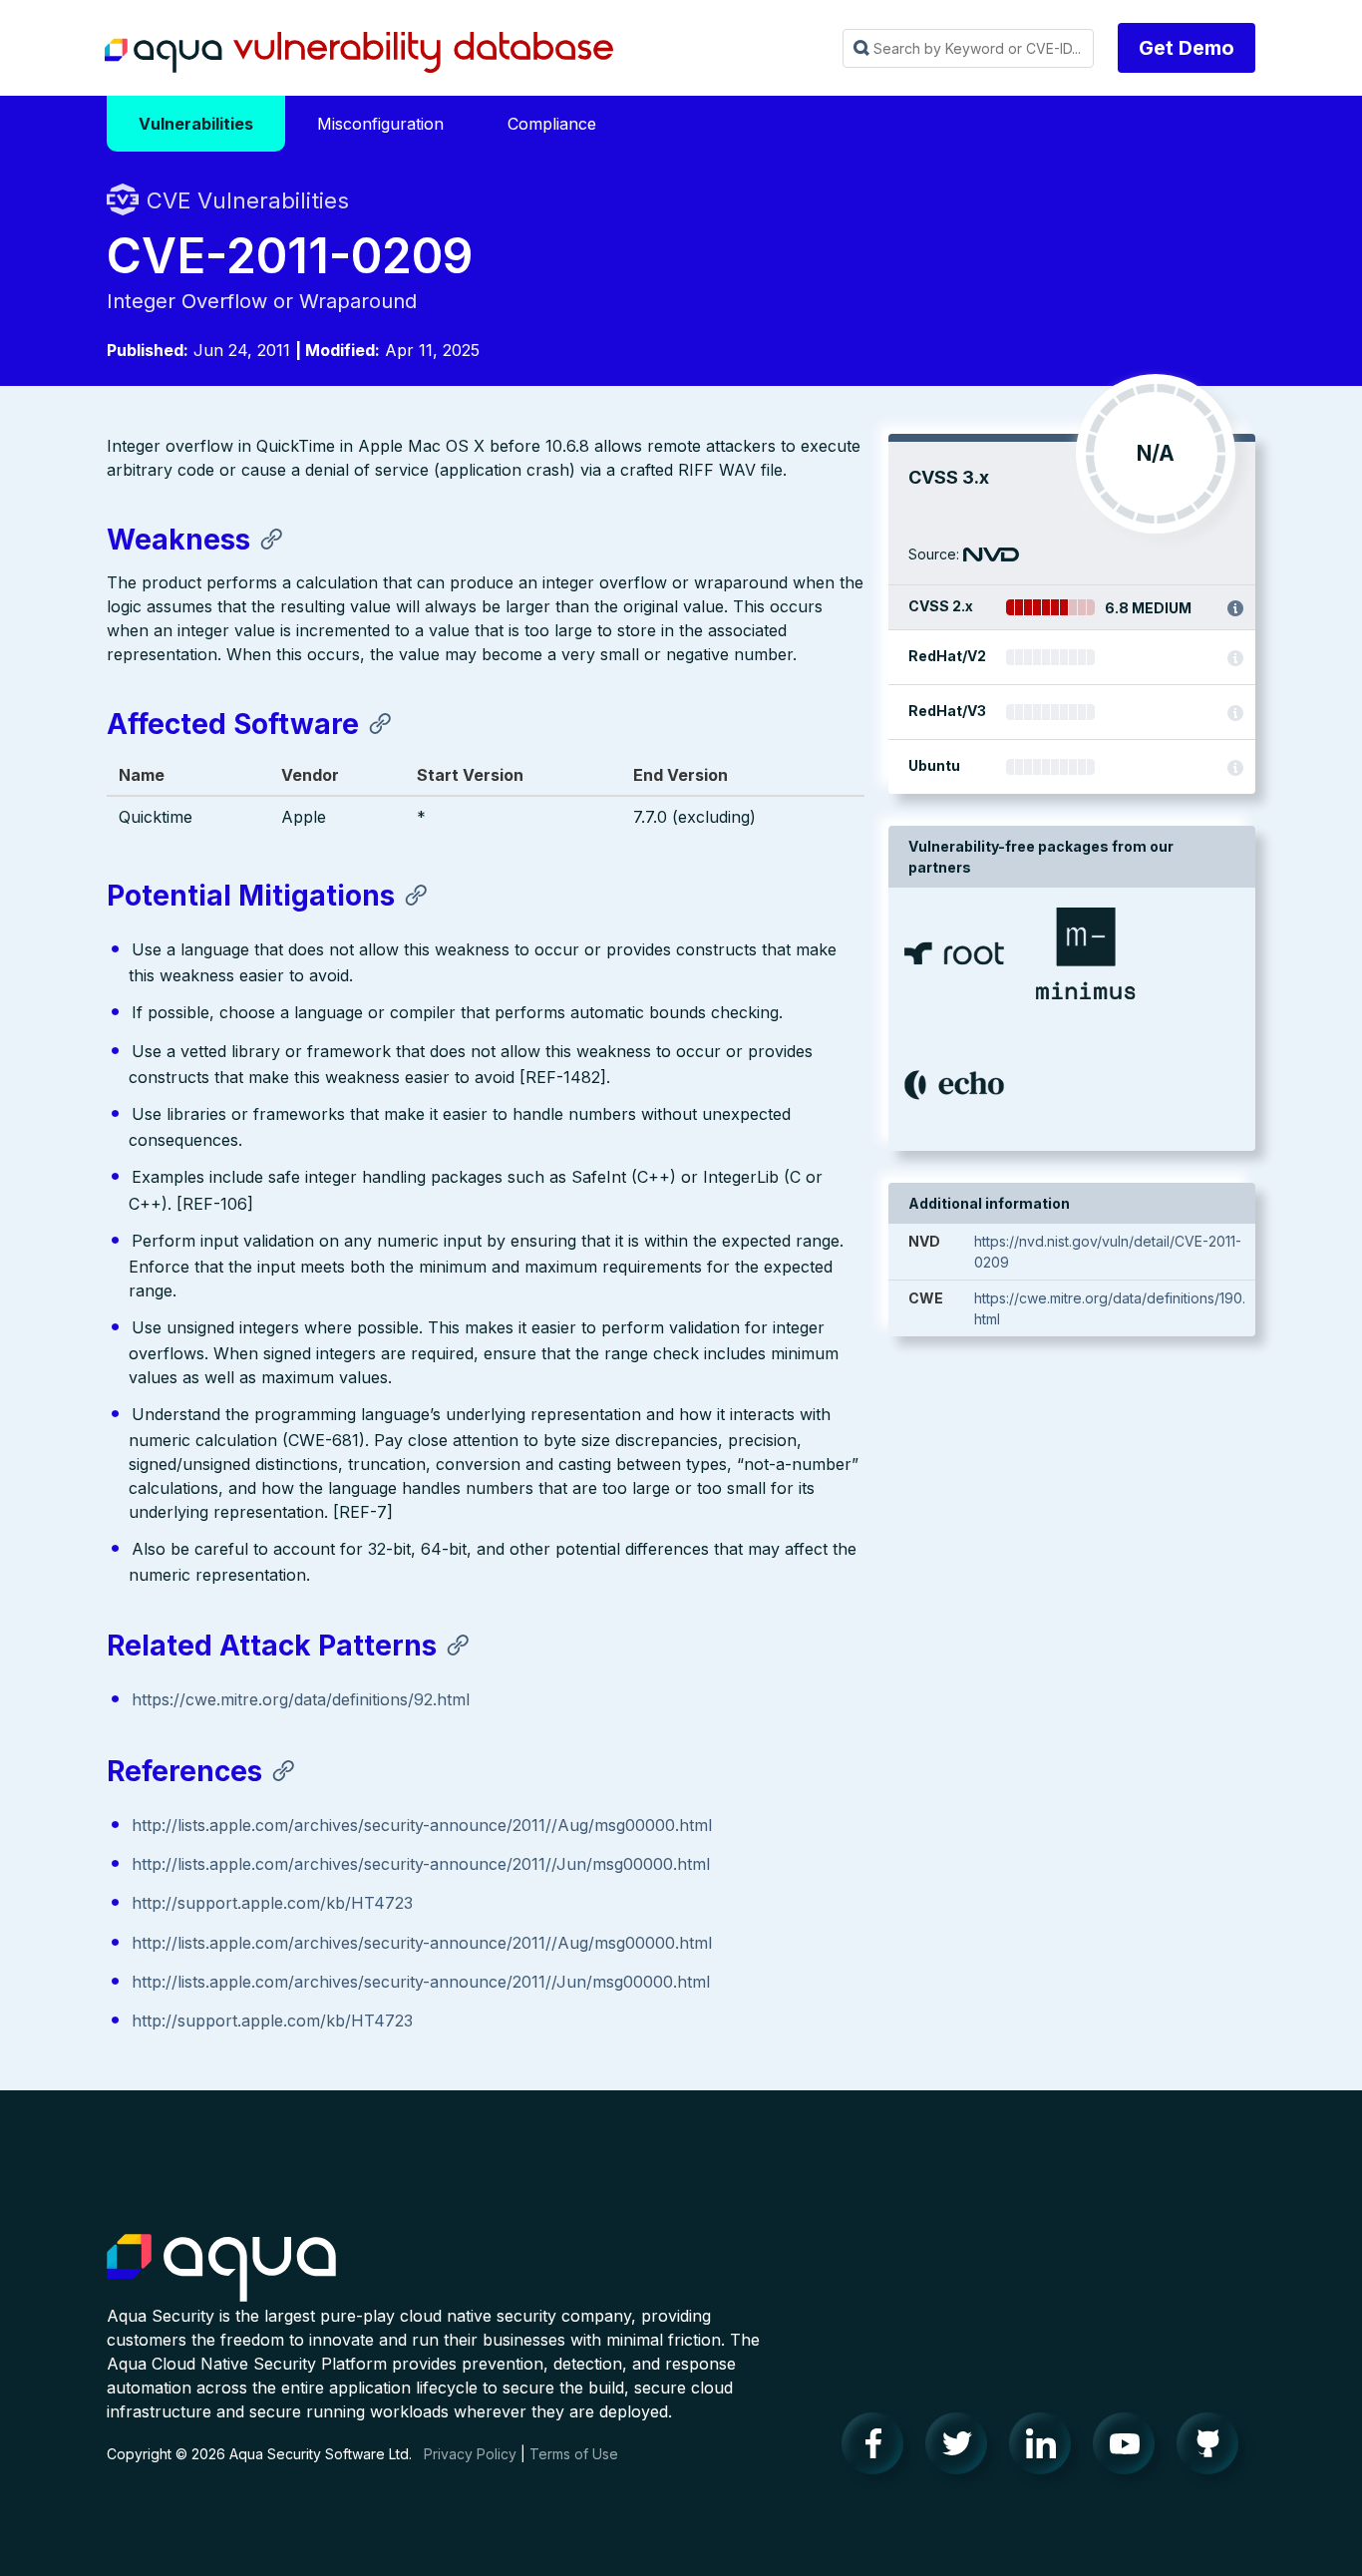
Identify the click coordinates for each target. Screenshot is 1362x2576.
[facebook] (878, 2448)
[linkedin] (1046, 2448)
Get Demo (1187, 48)
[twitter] (962, 2448)
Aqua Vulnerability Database (359, 53)
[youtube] (1130, 2448)
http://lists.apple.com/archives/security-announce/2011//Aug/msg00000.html (422, 1825)
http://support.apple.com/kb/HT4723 (272, 1903)
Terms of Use (574, 2454)
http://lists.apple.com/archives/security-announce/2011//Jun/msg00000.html (421, 1864)
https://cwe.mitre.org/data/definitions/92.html (301, 1699)
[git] (1213, 2448)
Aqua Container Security (221, 2269)
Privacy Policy (470, 2454)
